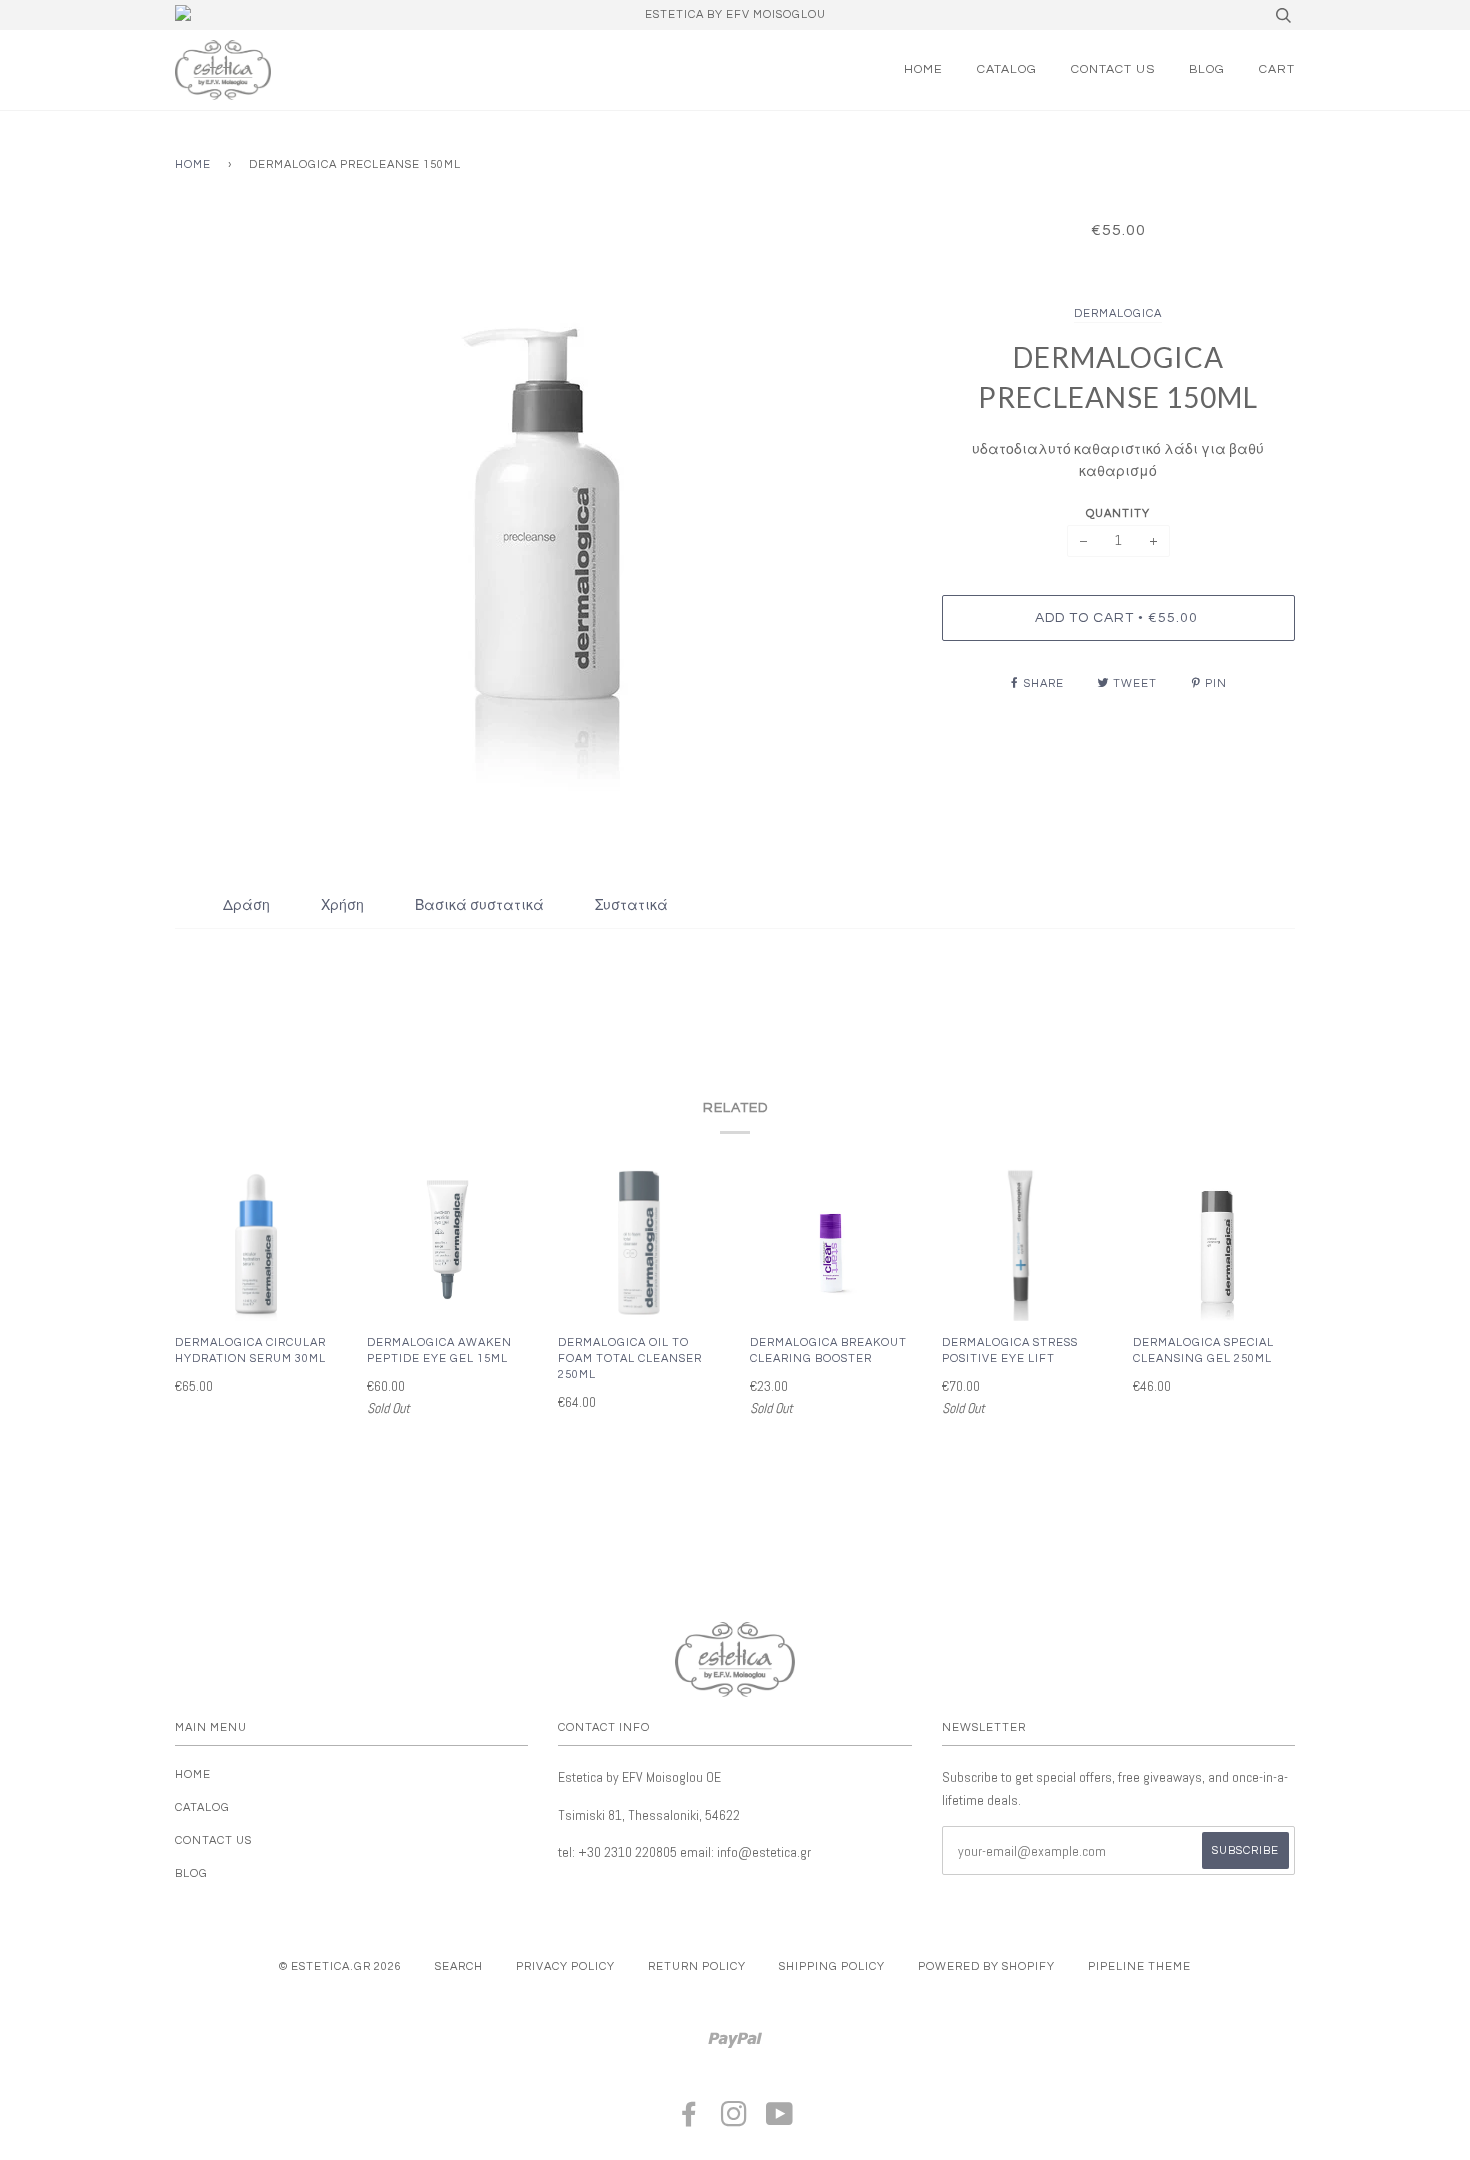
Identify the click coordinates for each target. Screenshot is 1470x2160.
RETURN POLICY (697, 1966)
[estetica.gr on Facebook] (689, 2120)
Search (459, 1966)
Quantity (1118, 513)
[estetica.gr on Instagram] (734, 2120)
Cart (1277, 69)
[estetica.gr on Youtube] (780, 2120)
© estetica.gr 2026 (340, 1966)
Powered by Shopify (986, 1966)
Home (923, 69)
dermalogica (1118, 313)
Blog (1207, 69)
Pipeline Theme (1139, 1966)
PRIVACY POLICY (565, 1966)
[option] (543, 519)
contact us (1113, 69)
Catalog (1007, 69)
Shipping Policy (832, 1966)
